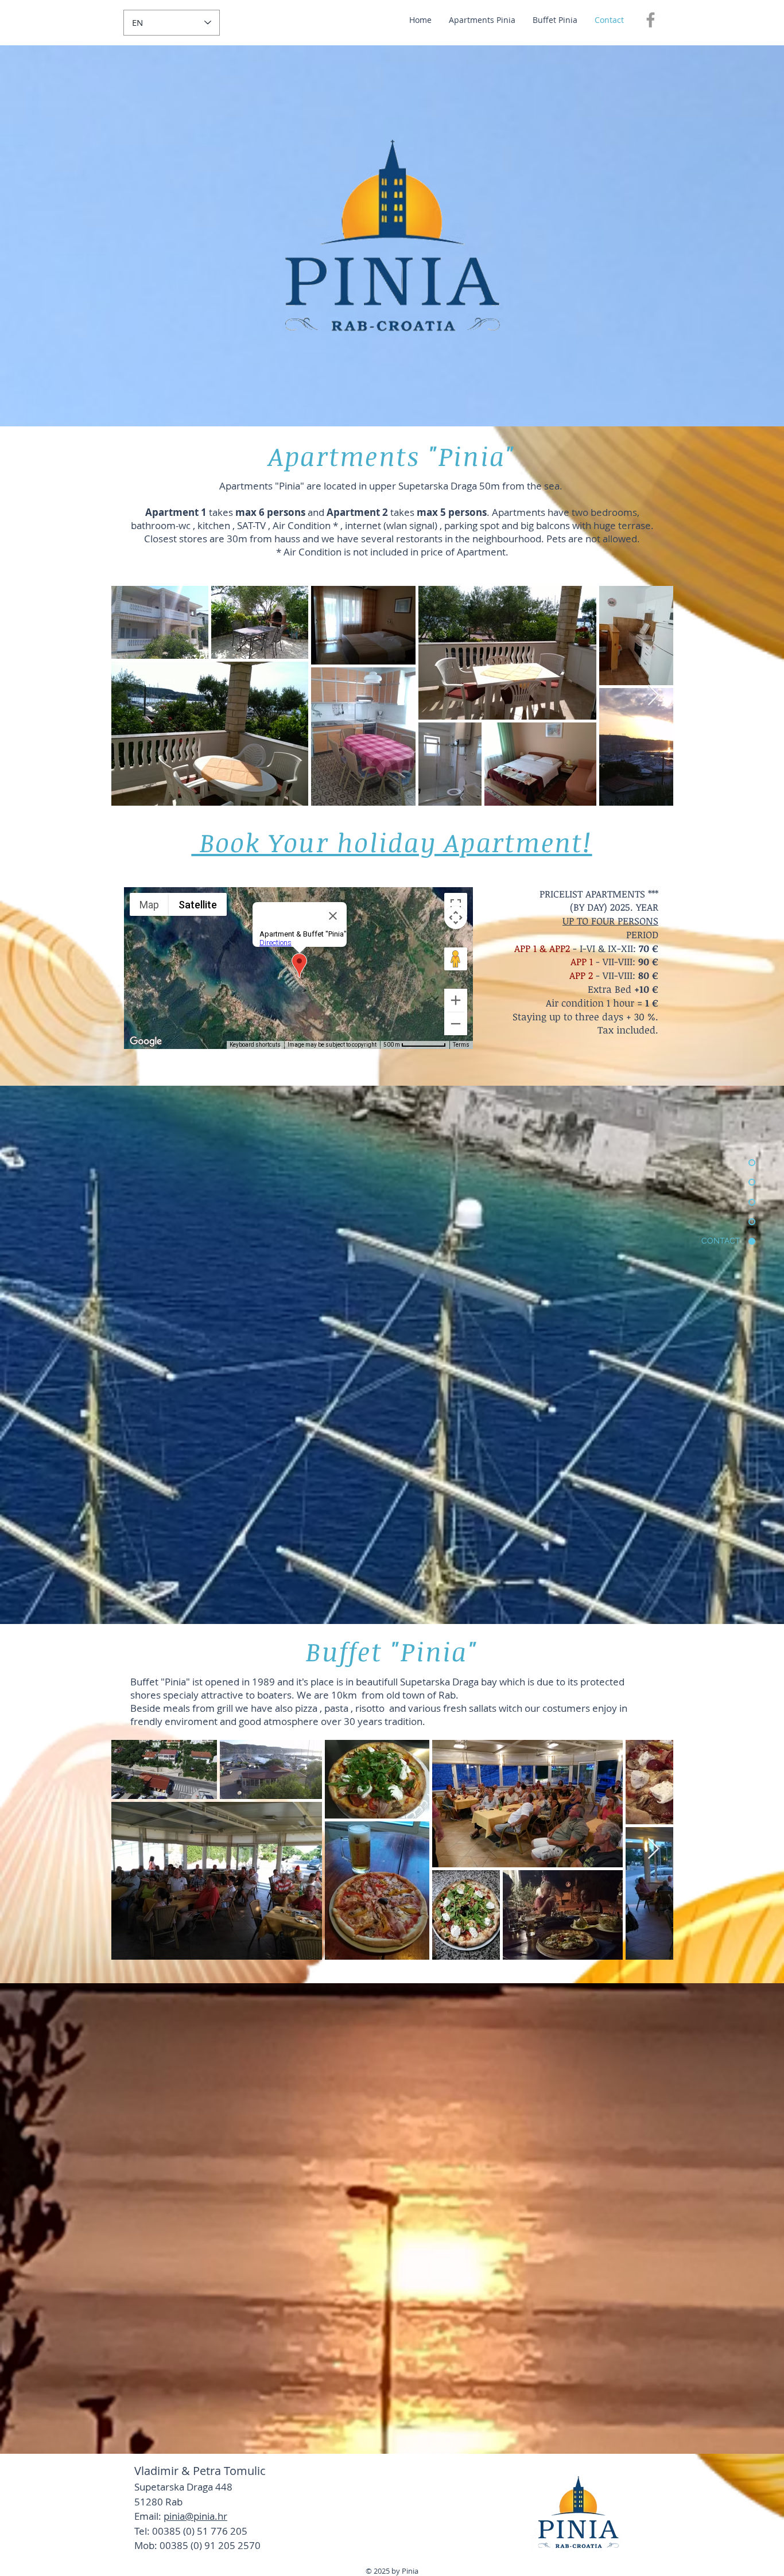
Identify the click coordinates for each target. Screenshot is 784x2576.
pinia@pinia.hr (195, 2516)
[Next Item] (653, 696)
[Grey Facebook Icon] (651, 20)
